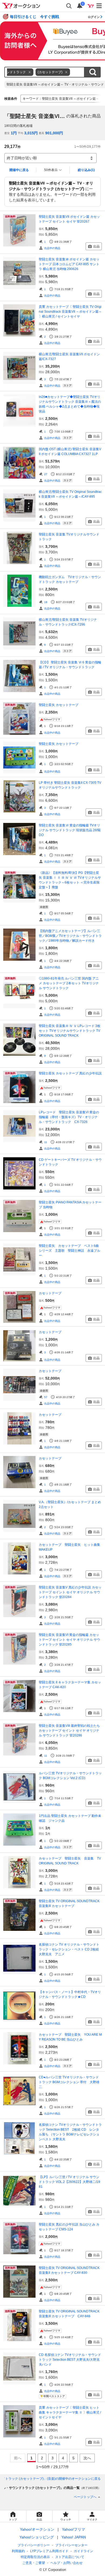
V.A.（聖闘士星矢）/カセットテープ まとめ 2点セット (70, 1505)
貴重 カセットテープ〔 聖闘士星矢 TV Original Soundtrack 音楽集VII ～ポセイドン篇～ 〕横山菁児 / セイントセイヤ (70, 312)
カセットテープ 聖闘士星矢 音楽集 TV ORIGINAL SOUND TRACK (70, 1861)
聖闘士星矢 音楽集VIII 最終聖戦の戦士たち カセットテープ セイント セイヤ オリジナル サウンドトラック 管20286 (69, 1731)
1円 (14, 133)
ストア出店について (70, 2557)
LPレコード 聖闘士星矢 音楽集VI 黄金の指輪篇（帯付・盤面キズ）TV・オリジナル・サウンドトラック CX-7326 (69, 1117)
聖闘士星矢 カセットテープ (59, 705)
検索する (93, 72)
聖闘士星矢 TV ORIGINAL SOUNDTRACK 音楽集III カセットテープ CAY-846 (69, 2314)
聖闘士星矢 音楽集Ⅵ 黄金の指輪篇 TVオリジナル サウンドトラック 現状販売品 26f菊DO (70, 830)
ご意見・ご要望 (34, 2563)
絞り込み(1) (86, 170)
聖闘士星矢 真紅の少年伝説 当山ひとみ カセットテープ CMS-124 (69, 2227)
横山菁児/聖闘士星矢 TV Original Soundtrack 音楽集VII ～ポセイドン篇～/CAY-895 (70, 494)
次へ (87, 2458)
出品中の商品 (52, 248)
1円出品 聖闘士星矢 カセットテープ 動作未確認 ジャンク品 (70, 1818)
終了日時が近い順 (22, 158)
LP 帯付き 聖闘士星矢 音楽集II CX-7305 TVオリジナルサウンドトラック (70, 785)
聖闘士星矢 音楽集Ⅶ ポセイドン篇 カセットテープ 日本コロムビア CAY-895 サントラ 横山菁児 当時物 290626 (69, 264)
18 (46, 602)
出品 (96, 246)
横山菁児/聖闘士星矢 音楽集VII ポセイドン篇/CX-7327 (69, 357)
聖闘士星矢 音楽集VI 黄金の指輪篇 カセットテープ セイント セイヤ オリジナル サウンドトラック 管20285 (69, 1640)
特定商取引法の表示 (35, 2557)
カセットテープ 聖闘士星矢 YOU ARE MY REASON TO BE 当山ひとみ (70, 2037)
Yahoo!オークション (37, 2529)
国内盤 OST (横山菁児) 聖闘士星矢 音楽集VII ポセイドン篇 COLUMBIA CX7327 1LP (70, 452)
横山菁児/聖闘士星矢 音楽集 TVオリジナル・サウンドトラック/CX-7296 (68, 622)
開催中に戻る (19, 170)
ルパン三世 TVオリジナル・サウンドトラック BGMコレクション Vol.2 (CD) (70, 1776)
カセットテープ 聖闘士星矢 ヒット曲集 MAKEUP (70, 1547)
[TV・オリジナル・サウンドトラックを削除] (30, 72)
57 (46, 1397)
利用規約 (18, 2551)
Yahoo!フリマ (73, 2529)
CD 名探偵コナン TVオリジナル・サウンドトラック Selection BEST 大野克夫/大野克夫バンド (70, 2360)
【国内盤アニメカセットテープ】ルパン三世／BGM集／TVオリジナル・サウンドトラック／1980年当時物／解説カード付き (70, 936)
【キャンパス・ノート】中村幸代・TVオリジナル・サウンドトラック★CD (70, 1994)
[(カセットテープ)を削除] (66, 72)
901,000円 (54, 133)
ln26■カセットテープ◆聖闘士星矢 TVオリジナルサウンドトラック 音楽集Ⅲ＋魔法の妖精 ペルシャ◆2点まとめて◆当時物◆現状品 (70, 404)
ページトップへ (85, 2497)
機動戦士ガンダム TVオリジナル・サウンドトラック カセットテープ (70, 579)
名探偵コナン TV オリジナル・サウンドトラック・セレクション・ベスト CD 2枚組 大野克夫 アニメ (70, 1949)
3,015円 (31, 133)
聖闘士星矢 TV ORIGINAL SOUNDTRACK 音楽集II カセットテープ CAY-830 (69, 2270)
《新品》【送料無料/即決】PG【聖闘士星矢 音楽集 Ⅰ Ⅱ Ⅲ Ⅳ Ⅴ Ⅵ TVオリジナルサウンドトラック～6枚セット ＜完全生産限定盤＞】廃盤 (70, 880)
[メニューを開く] (99, 6)
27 (46, 474)
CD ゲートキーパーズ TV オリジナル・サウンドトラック (70, 1162)
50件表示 (51, 170)
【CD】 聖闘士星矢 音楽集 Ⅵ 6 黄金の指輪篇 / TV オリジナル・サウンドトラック (70, 665)
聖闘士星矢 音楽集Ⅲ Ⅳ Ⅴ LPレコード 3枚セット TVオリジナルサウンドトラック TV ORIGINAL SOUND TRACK (70, 1031)
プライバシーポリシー (34, 2545)
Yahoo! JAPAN (74, 2537)
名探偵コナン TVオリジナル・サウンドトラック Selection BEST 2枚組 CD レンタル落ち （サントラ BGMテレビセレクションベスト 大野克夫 (70, 2132)
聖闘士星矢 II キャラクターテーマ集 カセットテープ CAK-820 (70, 1685)
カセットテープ (50, 1293)
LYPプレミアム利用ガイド (49, 2551)
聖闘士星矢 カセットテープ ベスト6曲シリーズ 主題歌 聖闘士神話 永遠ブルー (69, 1251)
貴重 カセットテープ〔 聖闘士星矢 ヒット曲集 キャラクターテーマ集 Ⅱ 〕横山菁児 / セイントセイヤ (70, 2412)
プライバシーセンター (71, 2545)
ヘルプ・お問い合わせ (66, 2563)
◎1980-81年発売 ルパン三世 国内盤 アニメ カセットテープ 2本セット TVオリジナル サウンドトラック (69, 983)
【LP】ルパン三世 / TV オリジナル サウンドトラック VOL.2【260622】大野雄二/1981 (69, 2182)
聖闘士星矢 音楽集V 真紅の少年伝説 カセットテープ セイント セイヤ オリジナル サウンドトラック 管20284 (70, 1592)
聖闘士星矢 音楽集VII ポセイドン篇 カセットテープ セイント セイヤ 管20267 (69, 219)
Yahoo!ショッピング (37, 2537)
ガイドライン (83, 2551)
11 (46, 1142)
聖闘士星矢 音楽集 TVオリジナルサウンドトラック (69, 537)
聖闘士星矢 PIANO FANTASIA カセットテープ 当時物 (70, 1205)
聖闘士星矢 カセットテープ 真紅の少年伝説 (70, 1073)
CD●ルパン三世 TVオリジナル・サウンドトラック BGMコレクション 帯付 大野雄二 (69, 2082)
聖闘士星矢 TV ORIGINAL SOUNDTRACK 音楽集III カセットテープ (69, 1904)
